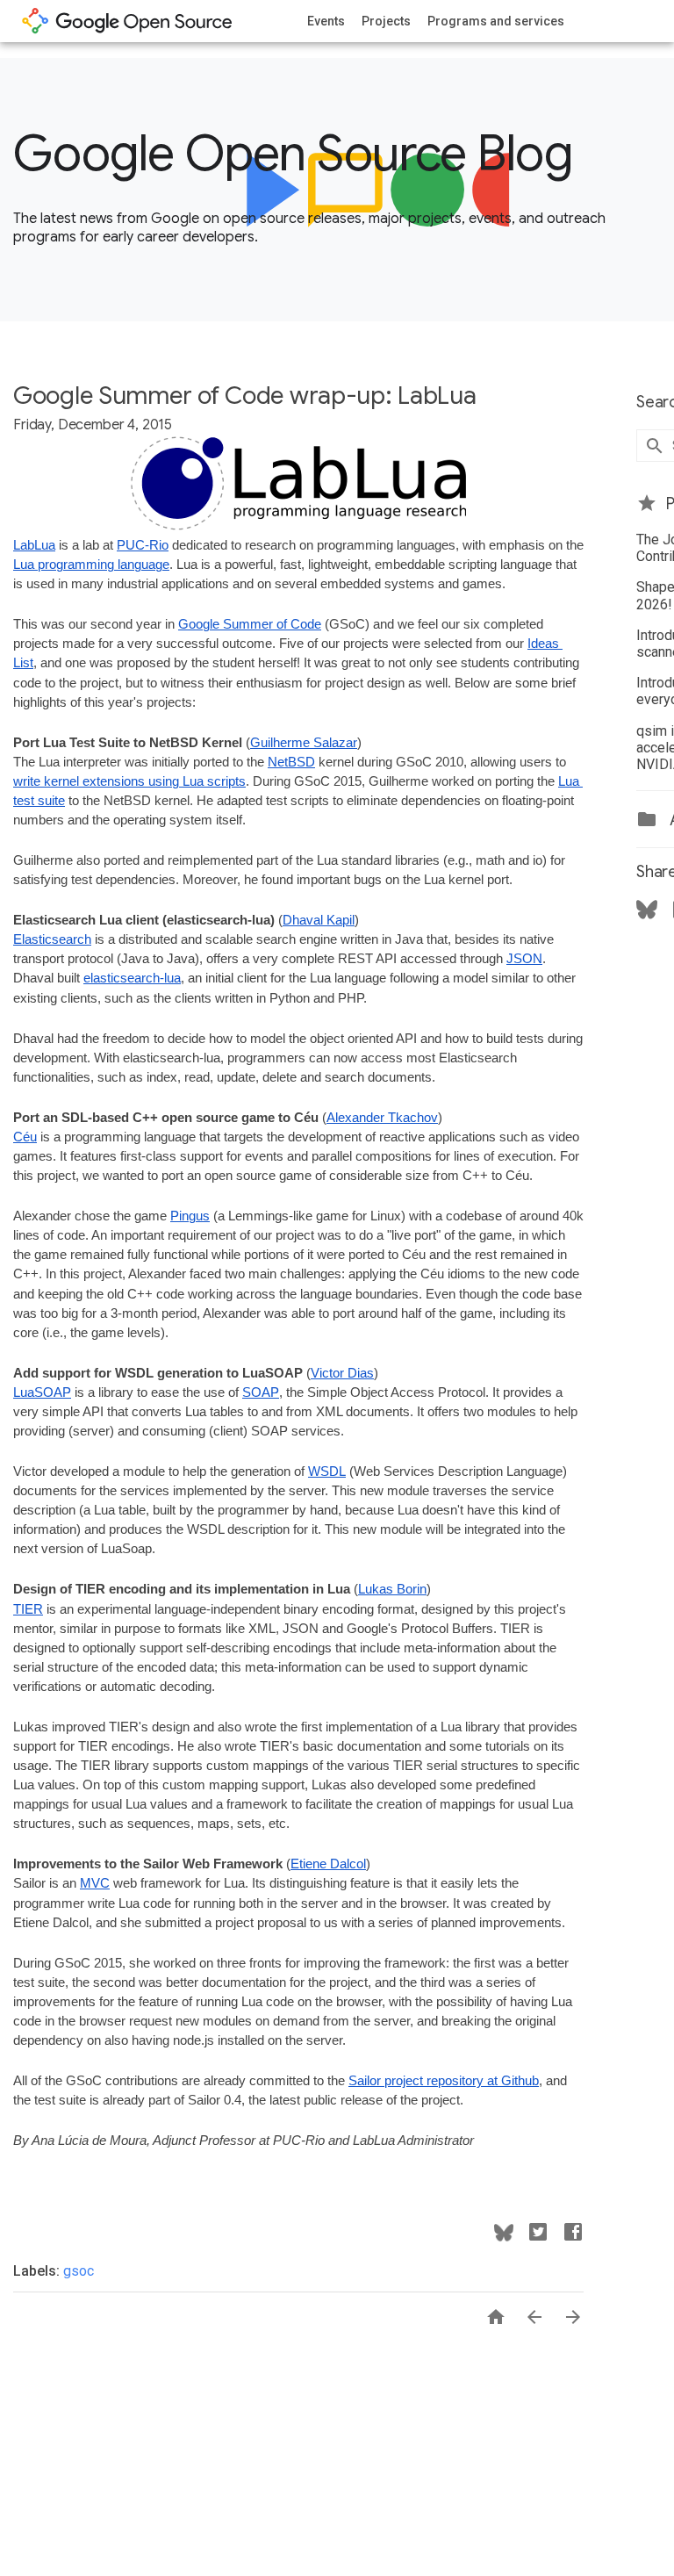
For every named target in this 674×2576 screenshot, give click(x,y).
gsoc (79, 2271)
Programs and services (496, 21)
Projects (386, 21)
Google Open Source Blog (293, 154)
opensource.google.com (127, 21)
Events (326, 21)
